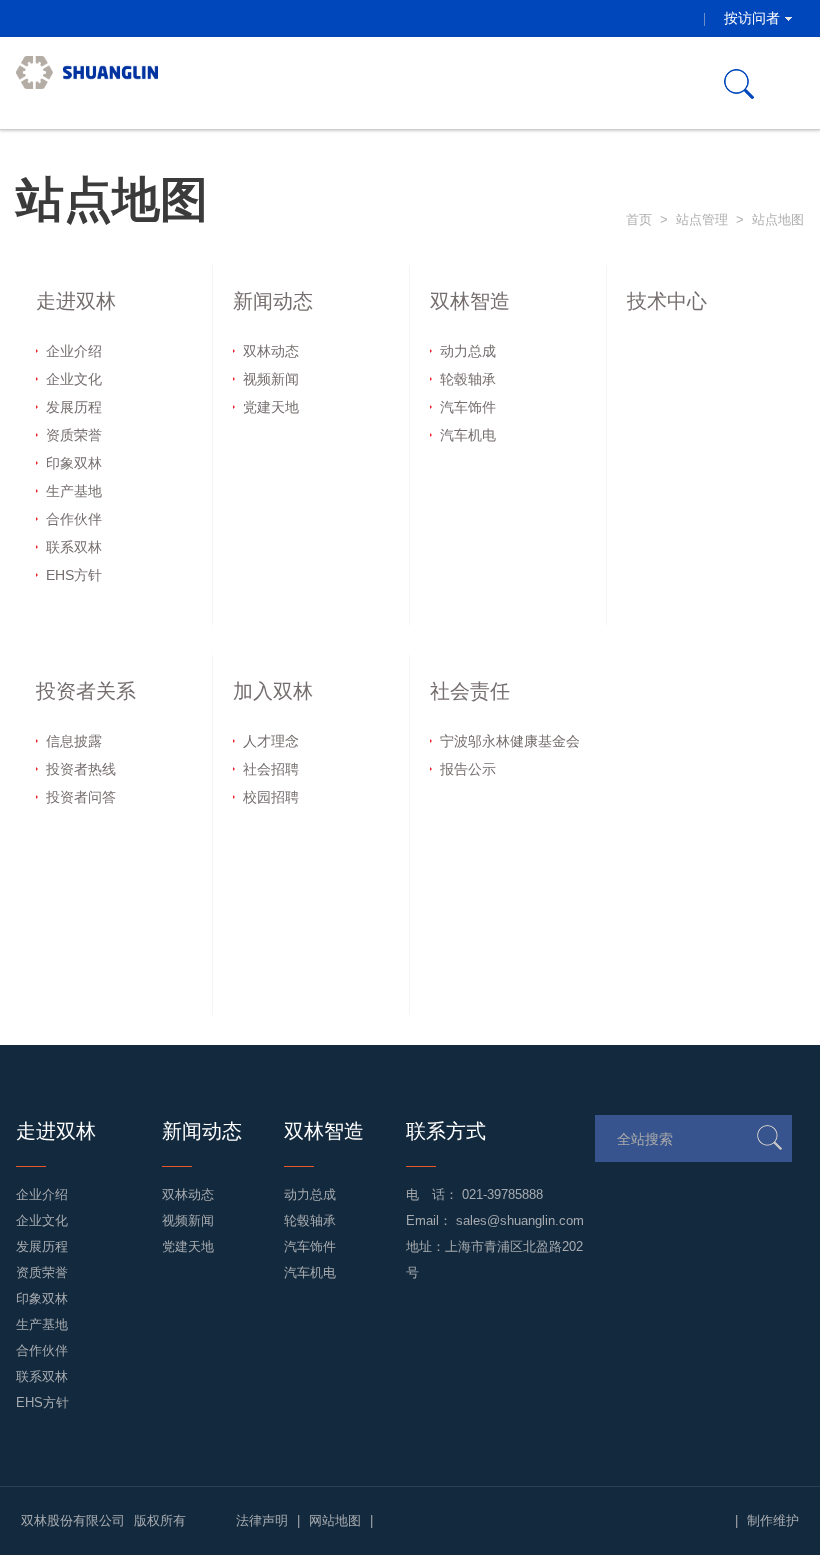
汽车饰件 (468, 407)
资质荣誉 (74, 435)
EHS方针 (74, 575)
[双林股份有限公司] (87, 83)
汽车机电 (468, 435)
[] (769, 1137)
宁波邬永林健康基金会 (510, 741)
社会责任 (470, 691)
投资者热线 (81, 769)
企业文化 (74, 379)
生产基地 (74, 491)
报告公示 (468, 769)
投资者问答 (81, 797)
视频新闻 (271, 379)
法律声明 (262, 1520)
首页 (639, 219)
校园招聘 (271, 797)
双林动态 (271, 351)
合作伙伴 (74, 519)
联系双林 (74, 547)
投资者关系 (86, 691)
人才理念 (271, 741)
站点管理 (702, 219)
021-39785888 (502, 1194)
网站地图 (335, 1520)
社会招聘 (271, 769)
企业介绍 (74, 351)
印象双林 (74, 463)
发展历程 (74, 407)
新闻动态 (273, 301)
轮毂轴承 (468, 379)
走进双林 (76, 301)
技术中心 (667, 301)
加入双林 (273, 691)
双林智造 (470, 301)
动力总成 (468, 351)
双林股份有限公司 (73, 1520)
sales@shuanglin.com (520, 1220)
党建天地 (271, 407)
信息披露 (74, 741)
